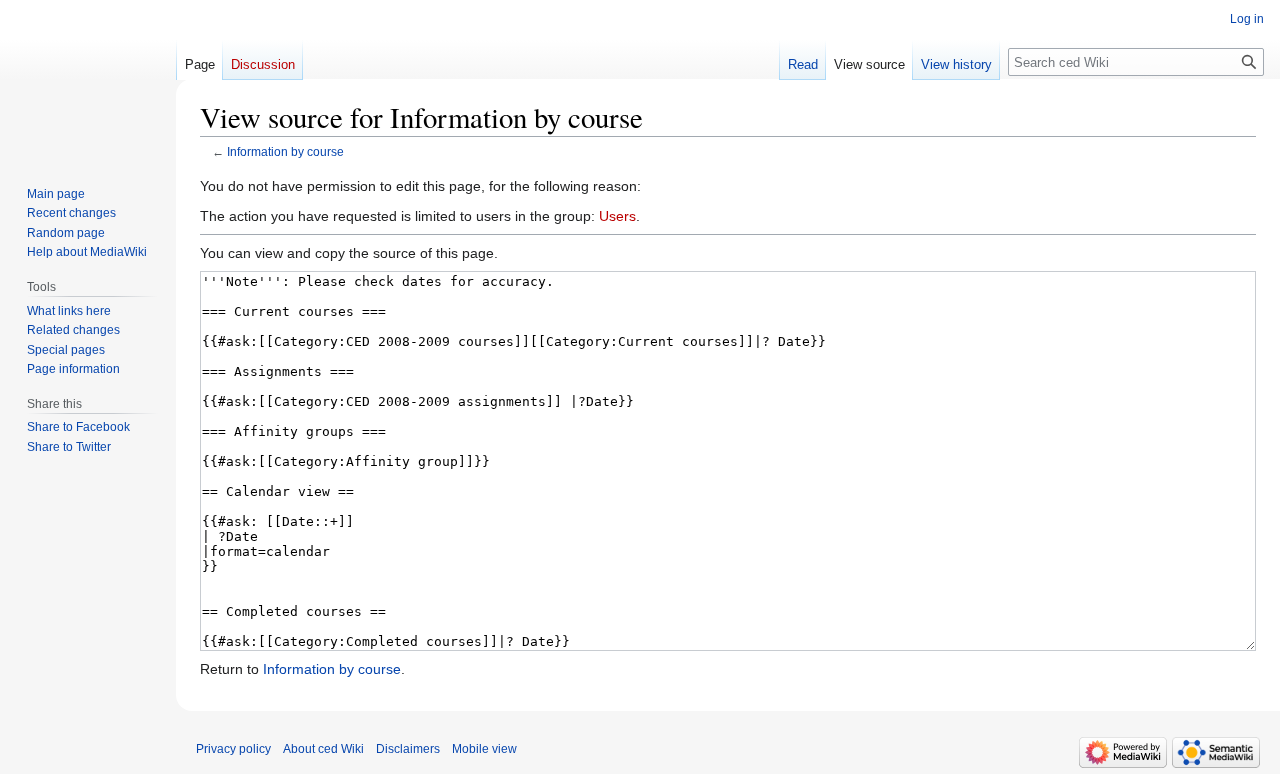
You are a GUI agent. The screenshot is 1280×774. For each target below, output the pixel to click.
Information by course (285, 151)
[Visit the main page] (88, 80)
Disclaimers (408, 749)
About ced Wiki (323, 749)
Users (617, 216)
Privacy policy (233, 749)
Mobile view (484, 749)
